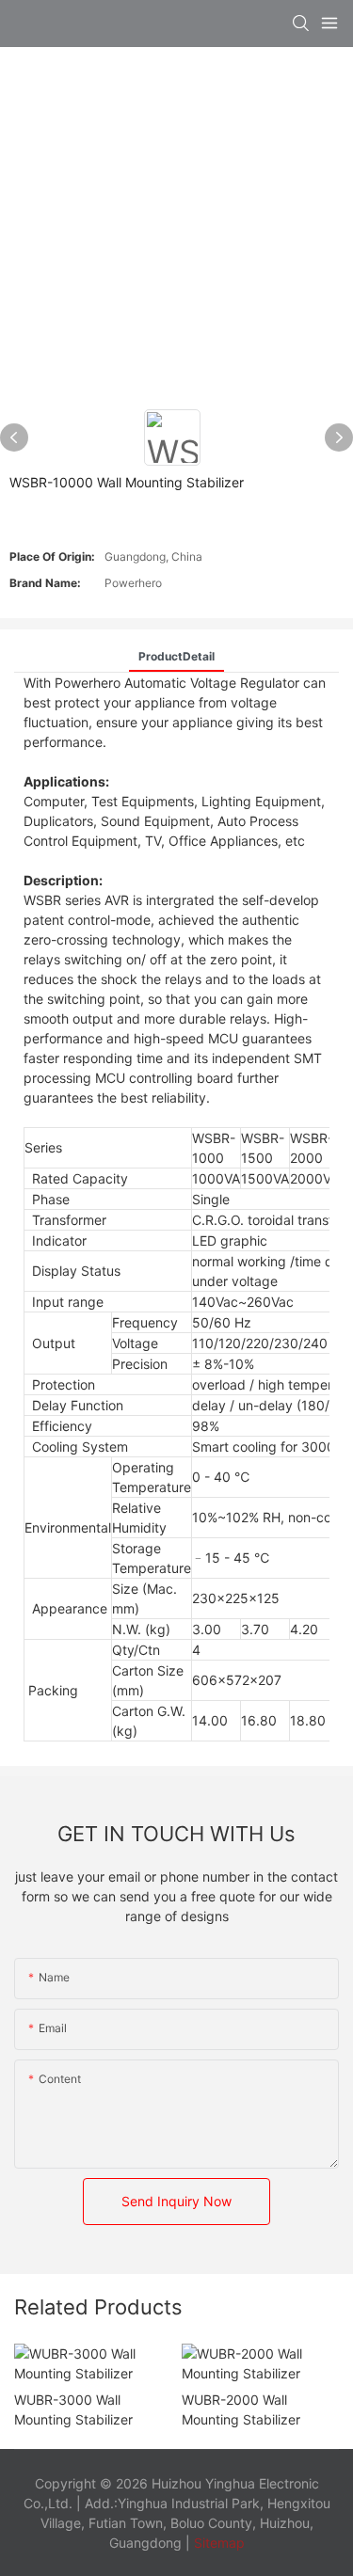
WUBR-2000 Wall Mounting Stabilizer (241, 2409)
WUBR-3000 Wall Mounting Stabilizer (73, 2409)
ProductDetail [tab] (176, 656)
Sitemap (217, 2543)
